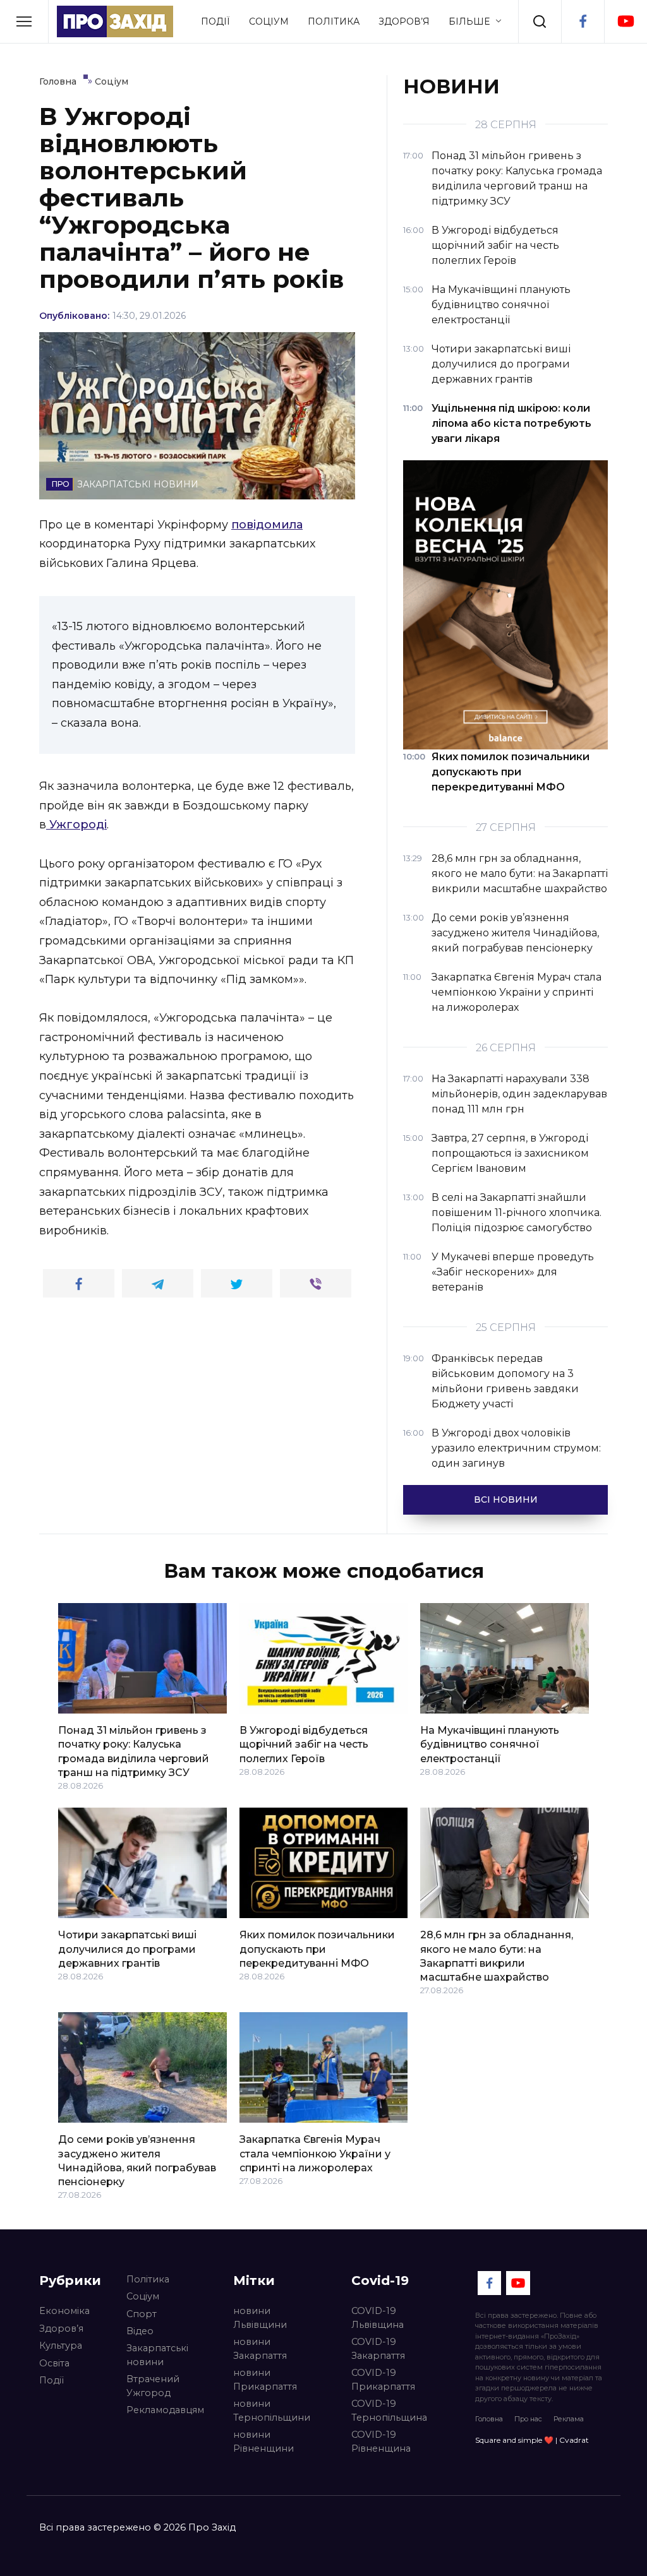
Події (215, 21)
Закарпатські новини (157, 2355)
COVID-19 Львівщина (378, 2318)
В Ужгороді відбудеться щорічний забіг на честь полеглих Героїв (304, 1744)
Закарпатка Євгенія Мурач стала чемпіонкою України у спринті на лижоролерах (315, 2154)
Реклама (569, 2419)
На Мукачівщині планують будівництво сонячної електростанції (490, 1744)
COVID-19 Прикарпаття (383, 2380)
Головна (489, 2419)
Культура (61, 2346)
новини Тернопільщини (272, 2411)
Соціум (269, 21)
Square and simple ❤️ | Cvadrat (532, 2440)
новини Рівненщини (263, 2442)
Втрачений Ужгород (153, 2386)
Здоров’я (404, 21)
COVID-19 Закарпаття (378, 2349)
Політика (334, 21)
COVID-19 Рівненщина (381, 2442)
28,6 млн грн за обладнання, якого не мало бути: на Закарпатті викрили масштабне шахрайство (497, 1956)
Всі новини (506, 1500)
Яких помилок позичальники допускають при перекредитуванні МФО (317, 1949)
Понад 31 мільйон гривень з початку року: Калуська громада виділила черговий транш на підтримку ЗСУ (134, 1751)
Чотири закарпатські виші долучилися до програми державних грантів (127, 1949)
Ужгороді (76, 825)
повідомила (267, 525)
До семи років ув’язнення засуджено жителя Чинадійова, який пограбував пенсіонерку (137, 2161)
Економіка (64, 2311)
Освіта (54, 2363)
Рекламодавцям (165, 2410)
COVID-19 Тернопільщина (389, 2411)
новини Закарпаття (260, 2349)
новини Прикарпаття (265, 2380)
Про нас (528, 2419)
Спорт (142, 2314)
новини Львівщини (260, 2318)
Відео (140, 2331)
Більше (469, 21)
